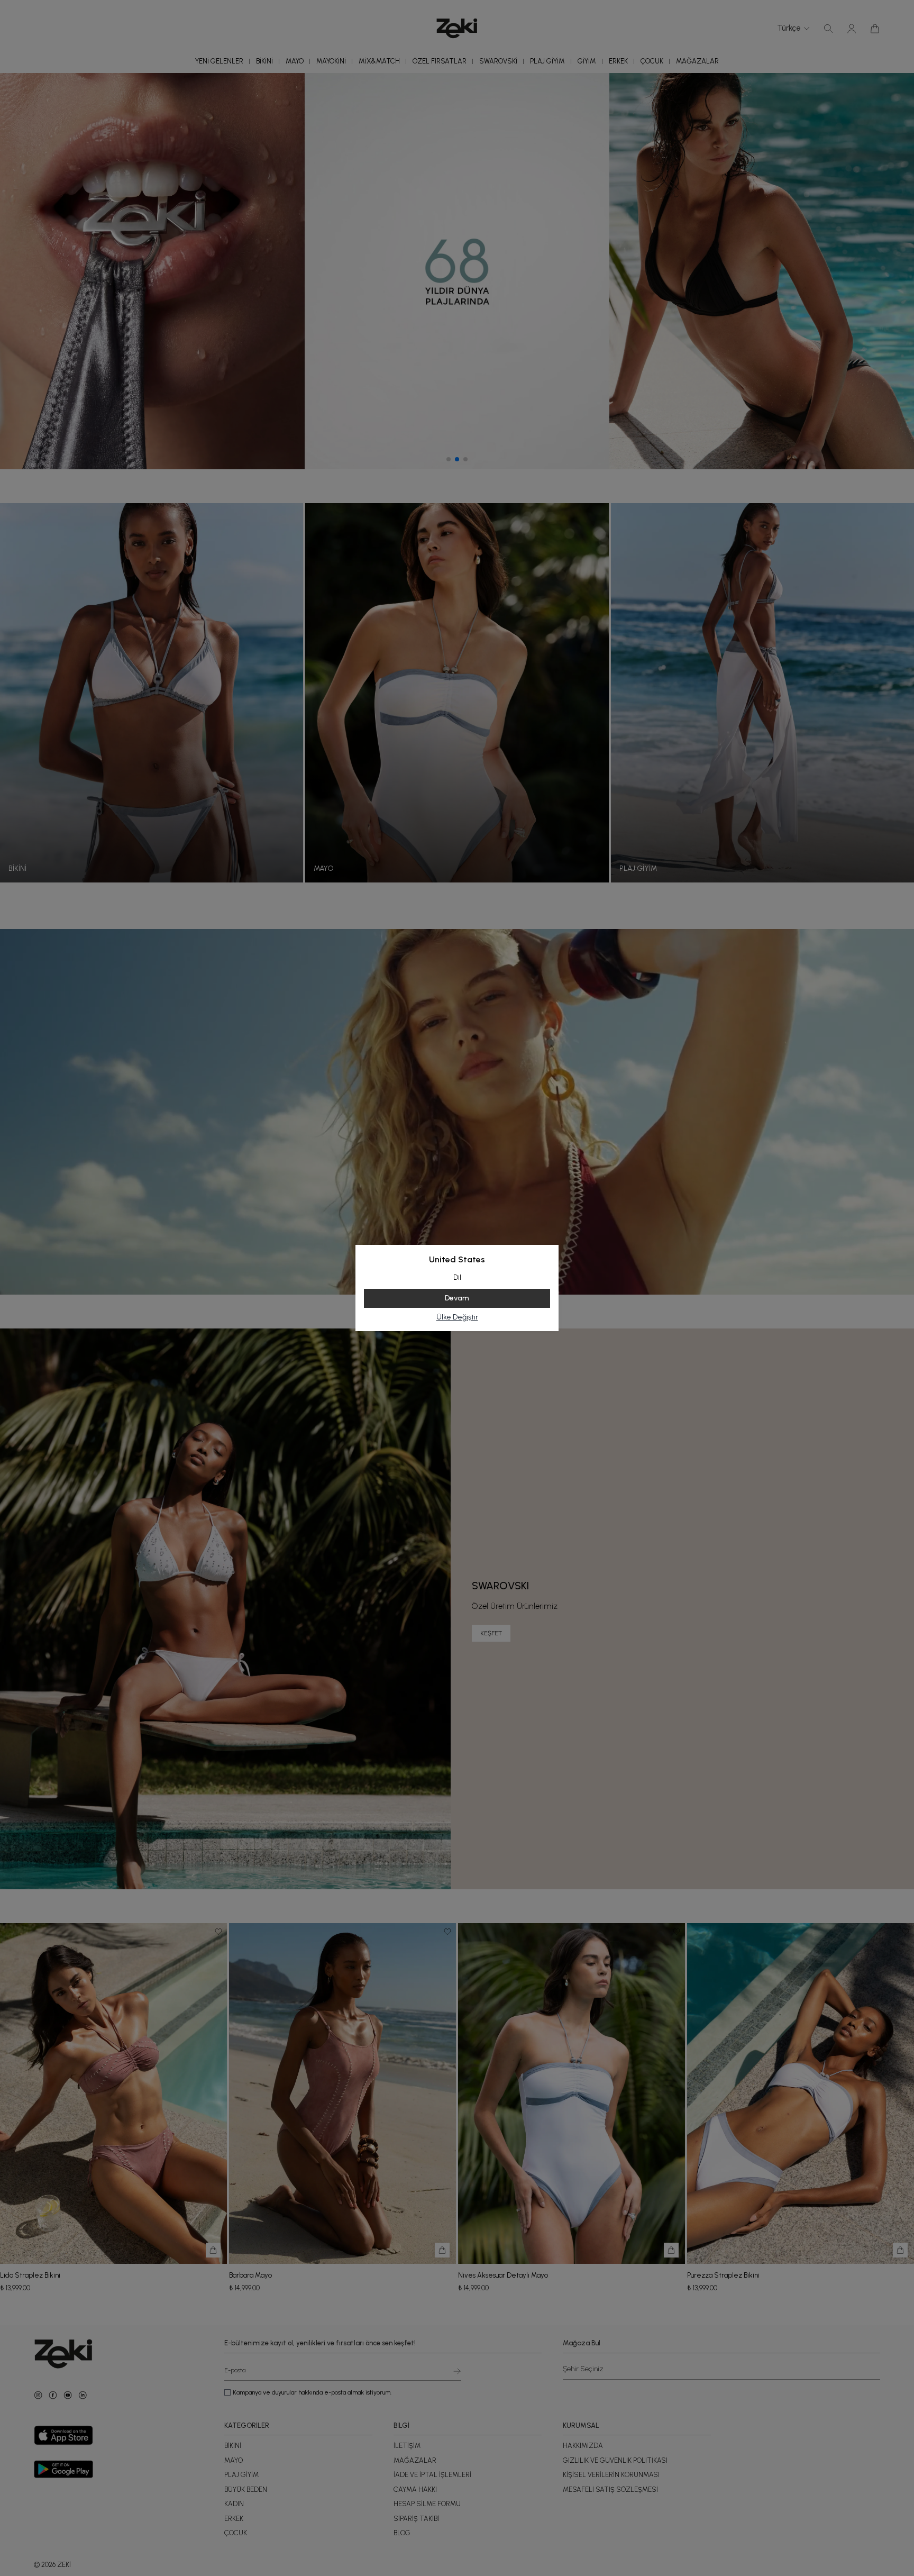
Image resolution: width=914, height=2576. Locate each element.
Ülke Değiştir (457, 1317)
